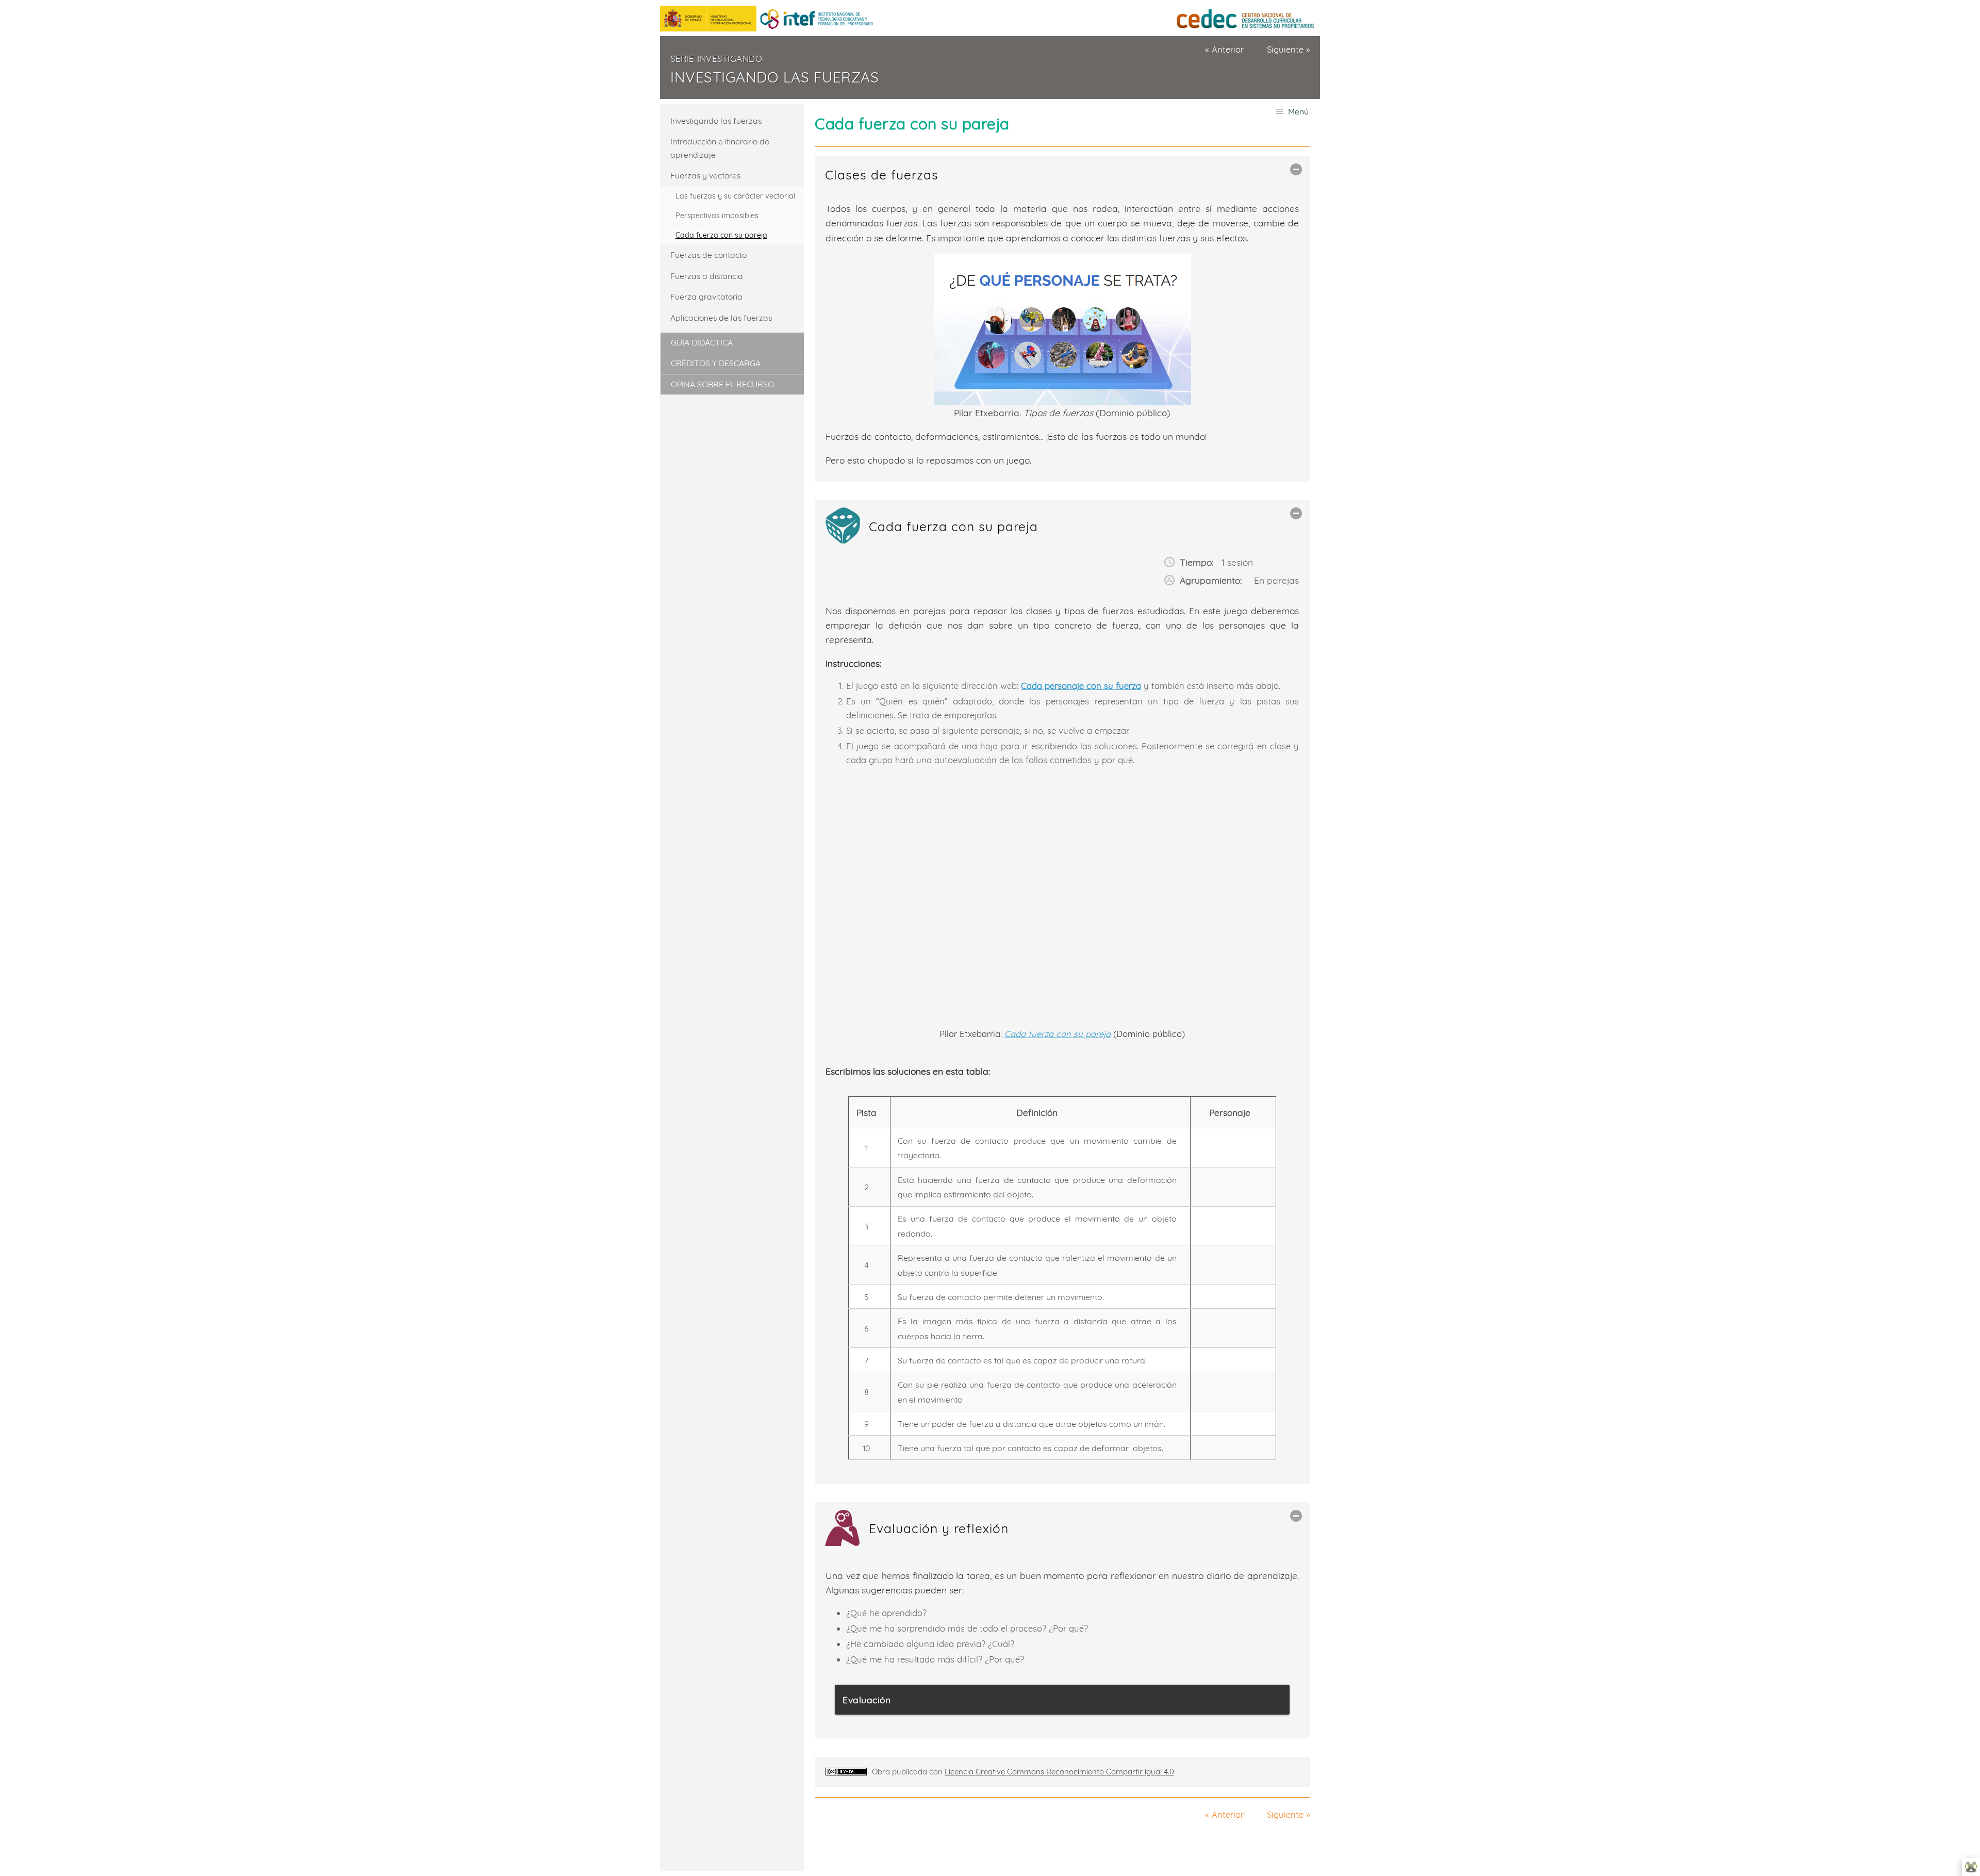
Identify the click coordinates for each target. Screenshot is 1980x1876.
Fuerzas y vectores (705, 175)
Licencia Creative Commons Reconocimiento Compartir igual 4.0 (1059, 1772)
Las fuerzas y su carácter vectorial (735, 196)
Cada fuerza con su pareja (721, 235)
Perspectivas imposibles (717, 216)
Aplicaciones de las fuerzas (721, 318)
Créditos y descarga (716, 363)
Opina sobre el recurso (722, 384)
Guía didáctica (702, 342)
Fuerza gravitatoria (706, 297)
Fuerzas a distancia (707, 276)
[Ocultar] (1296, 169)
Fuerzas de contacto (708, 255)
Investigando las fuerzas (774, 77)
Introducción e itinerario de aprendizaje (720, 148)
